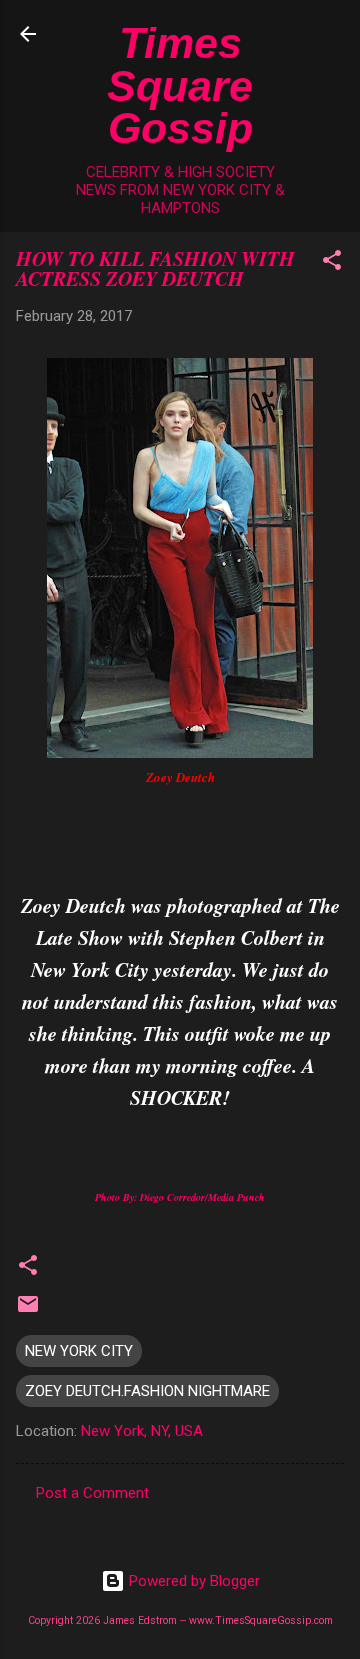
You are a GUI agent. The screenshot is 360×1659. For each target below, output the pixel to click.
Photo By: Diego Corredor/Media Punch (180, 1197)
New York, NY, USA (142, 1431)
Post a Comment (92, 1493)
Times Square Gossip (180, 85)
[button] (332, 263)
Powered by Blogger (192, 1581)
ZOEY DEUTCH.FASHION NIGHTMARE (147, 1391)
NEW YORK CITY (79, 1351)
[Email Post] (28, 1311)
